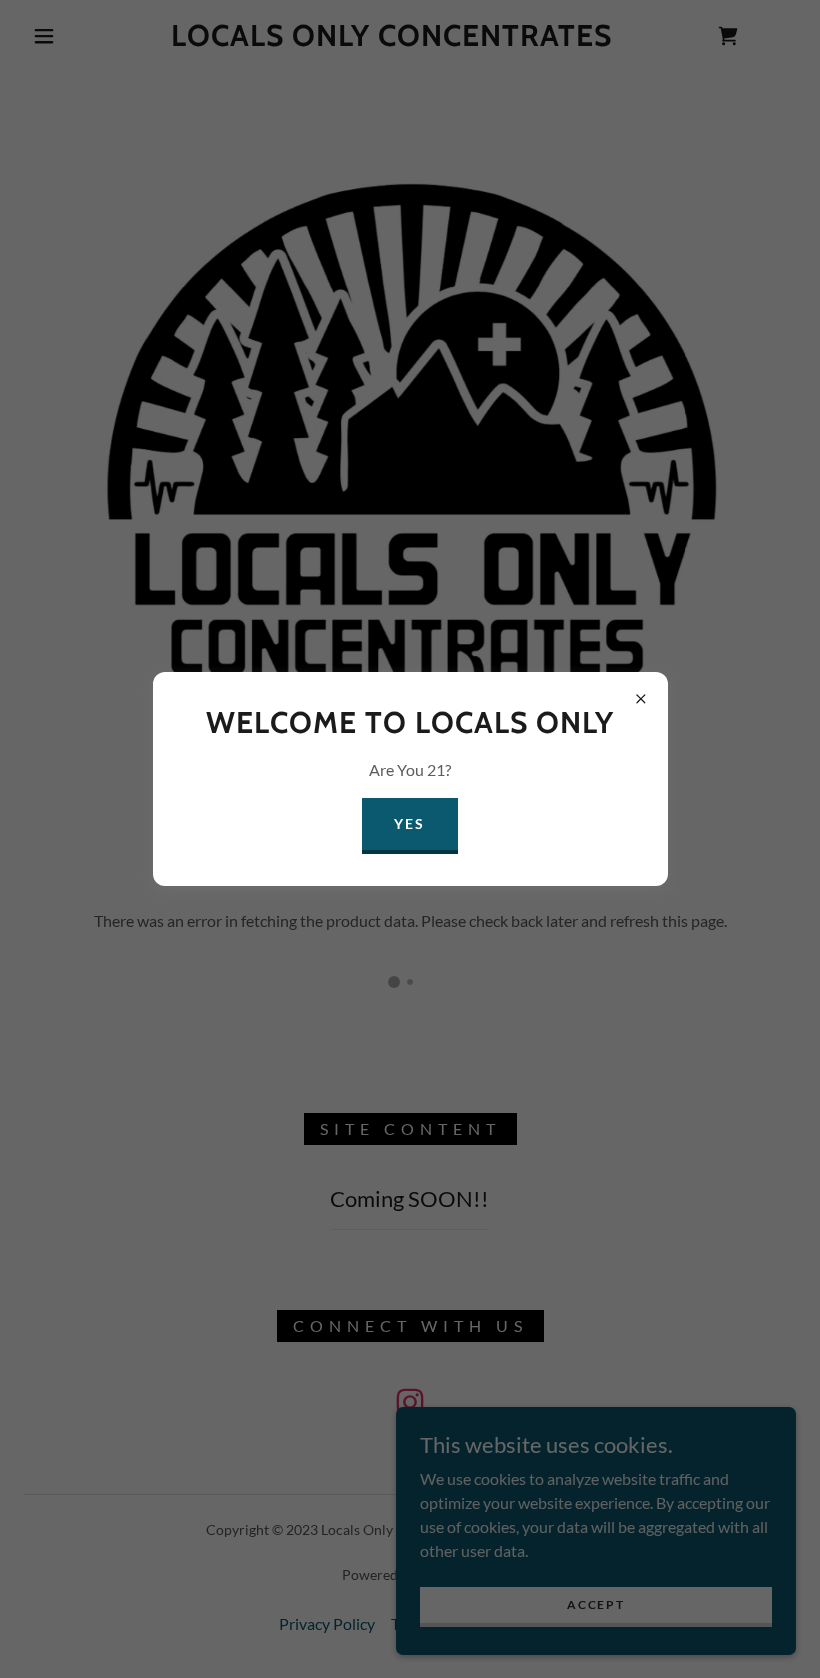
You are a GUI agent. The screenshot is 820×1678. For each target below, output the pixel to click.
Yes (409, 823)
